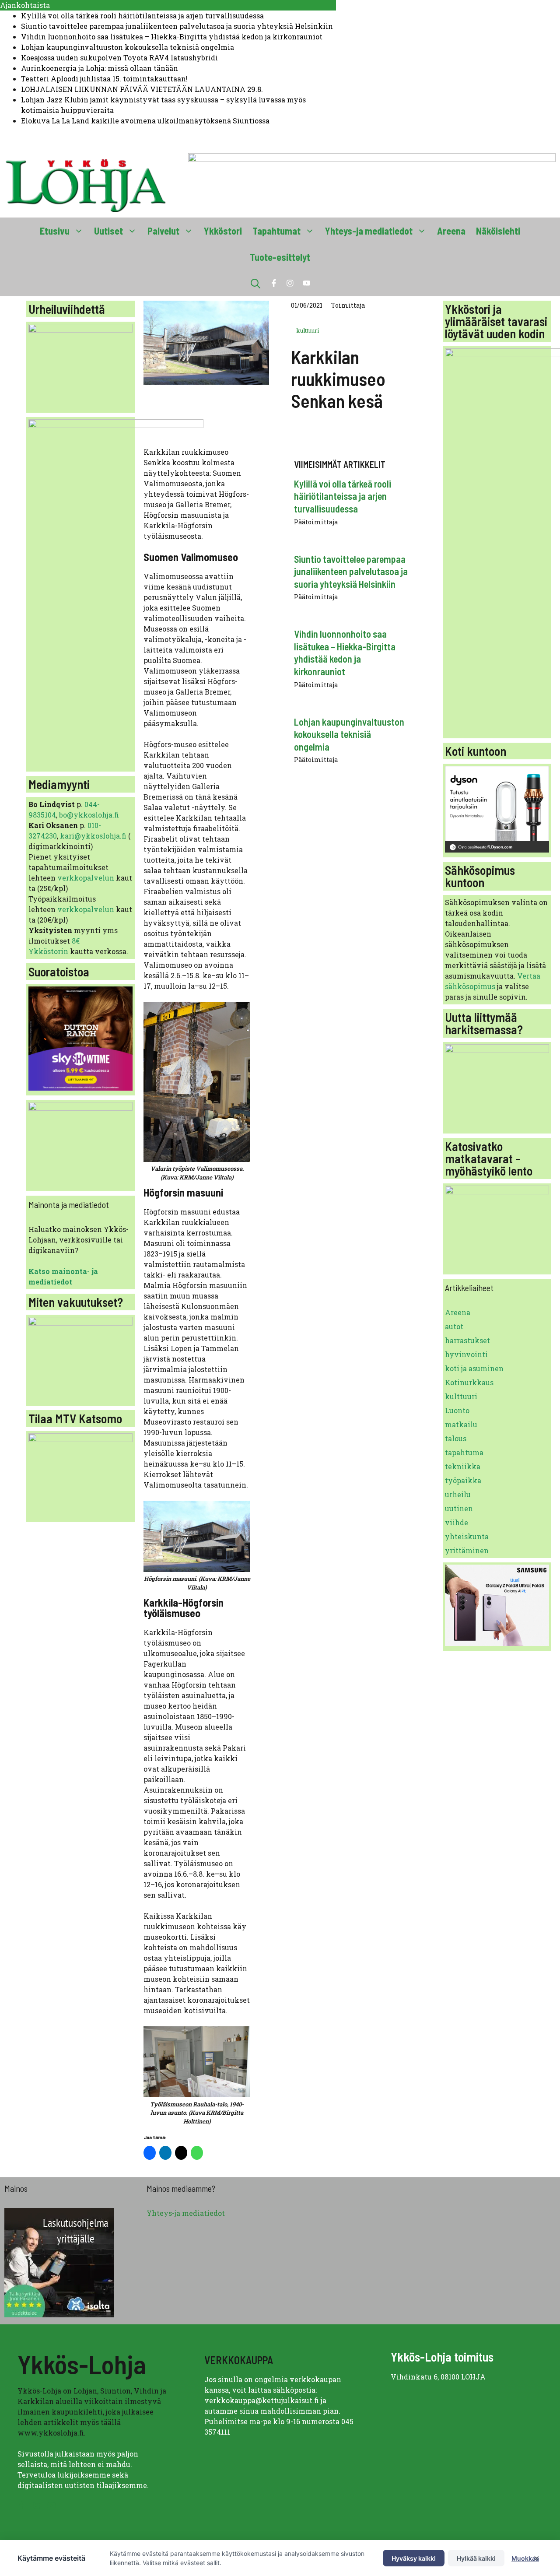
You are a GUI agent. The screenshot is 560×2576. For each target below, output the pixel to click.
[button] (255, 283)
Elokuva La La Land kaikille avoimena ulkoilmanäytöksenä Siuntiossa (145, 121)
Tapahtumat (276, 231)
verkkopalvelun (87, 878)
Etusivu (55, 231)
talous (456, 1438)
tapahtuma (464, 1452)
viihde (457, 1522)
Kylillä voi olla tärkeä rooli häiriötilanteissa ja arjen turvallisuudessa (142, 16)
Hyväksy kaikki (414, 2558)
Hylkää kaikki (476, 2558)
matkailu (461, 1424)
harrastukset (467, 1340)
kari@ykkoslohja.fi (93, 836)
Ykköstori (223, 231)
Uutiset (108, 231)
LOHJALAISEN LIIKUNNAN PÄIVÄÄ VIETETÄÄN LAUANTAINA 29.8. (142, 89)
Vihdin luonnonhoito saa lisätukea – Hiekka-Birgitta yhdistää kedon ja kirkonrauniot (172, 37)
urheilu (458, 1494)
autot (454, 1326)
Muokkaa (525, 2558)
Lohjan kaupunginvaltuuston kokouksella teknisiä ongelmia (128, 47)
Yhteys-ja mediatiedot (369, 231)
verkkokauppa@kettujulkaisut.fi (262, 2400)
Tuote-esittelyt (280, 257)
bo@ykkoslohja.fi (89, 815)
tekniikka (463, 1466)
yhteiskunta (467, 1536)
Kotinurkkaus (469, 1382)
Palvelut (163, 231)
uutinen (459, 1508)
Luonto (457, 1410)
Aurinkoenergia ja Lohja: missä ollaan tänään (100, 68)
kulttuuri (308, 330)
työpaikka (463, 1480)
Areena (451, 231)
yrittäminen (467, 1550)
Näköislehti (498, 231)
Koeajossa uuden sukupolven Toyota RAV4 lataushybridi (119, 58)
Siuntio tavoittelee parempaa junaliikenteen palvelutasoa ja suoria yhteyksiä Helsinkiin (177, 26)
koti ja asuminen (474, 1368)
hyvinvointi (466, 1354)
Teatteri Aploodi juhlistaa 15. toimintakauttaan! (104, 79)
